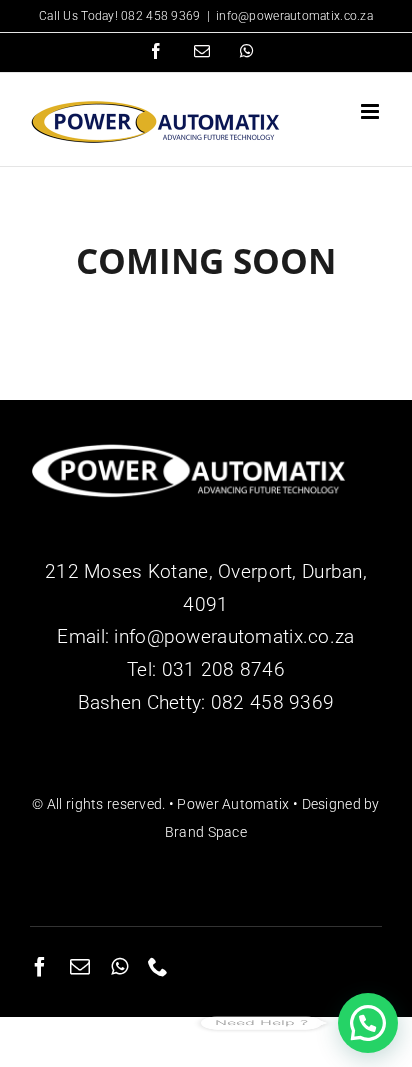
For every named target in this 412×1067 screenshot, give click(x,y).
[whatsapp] (119, 967)
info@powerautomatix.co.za (294, 16)
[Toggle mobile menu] (371, 111)
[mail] (80, 967)
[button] (368, 1023)
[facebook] (40, 967)
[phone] (158, 967)
